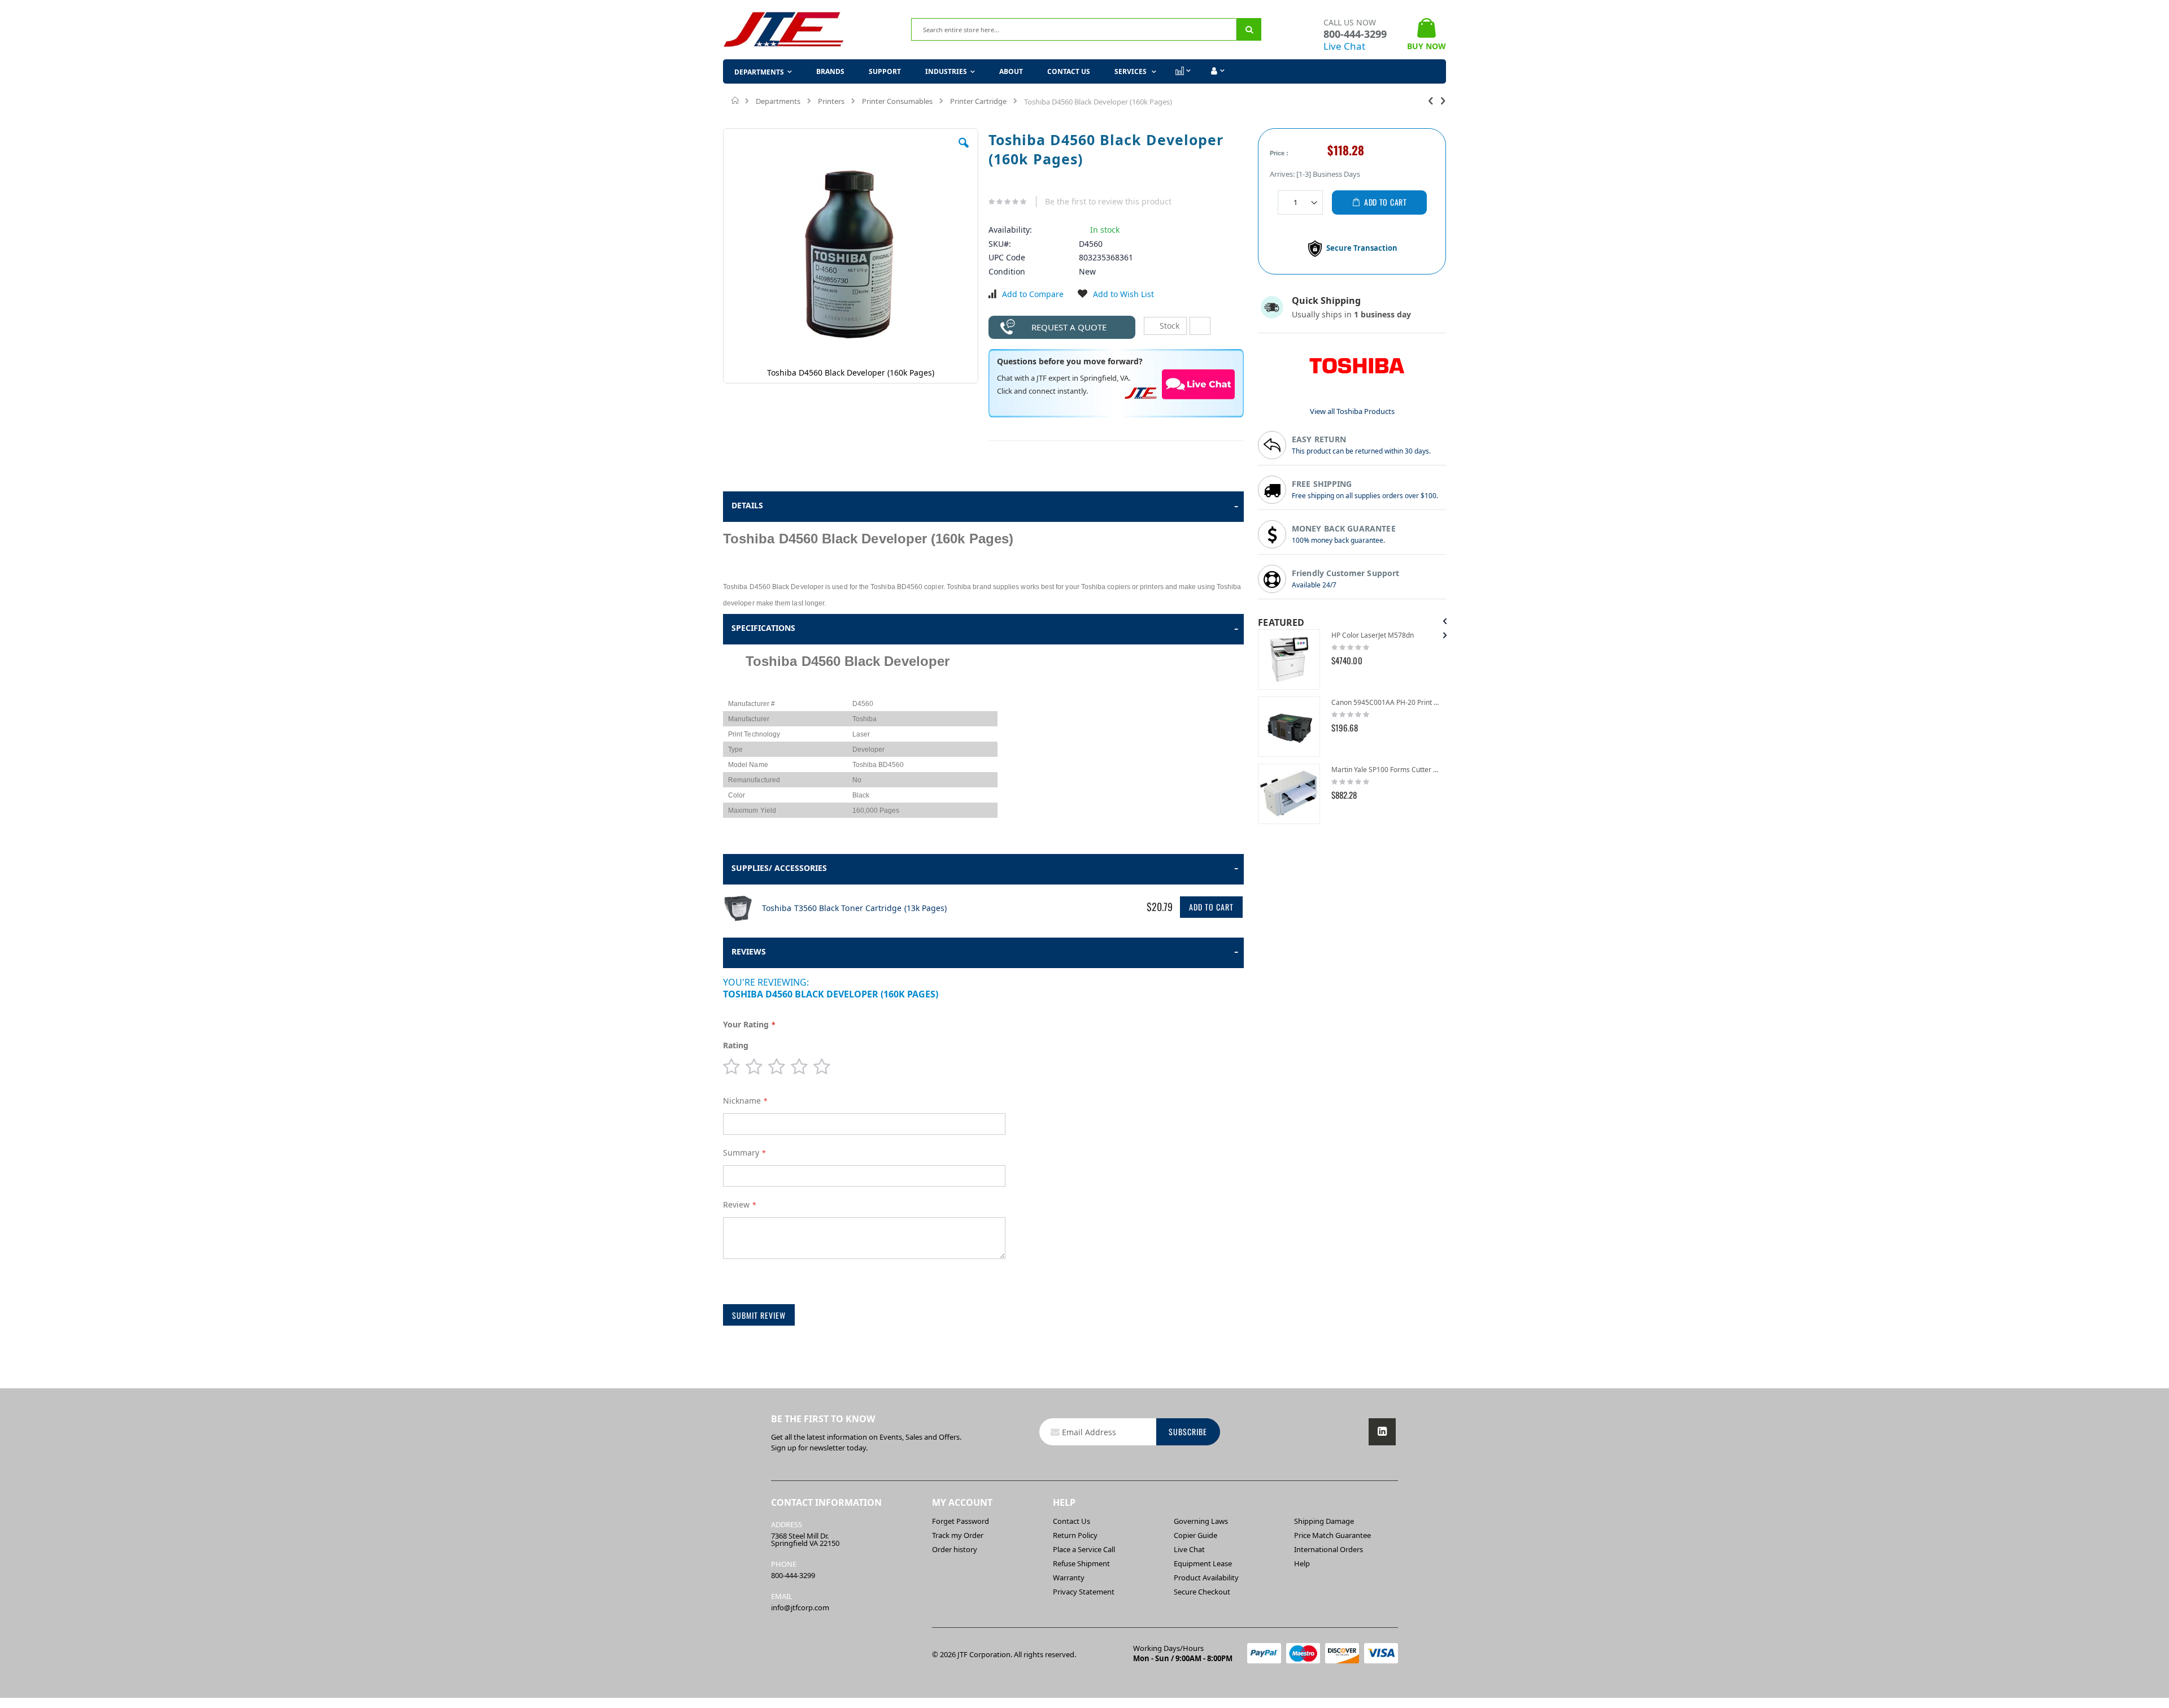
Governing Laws (1201, 1521)
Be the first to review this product (1108, 201)
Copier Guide (1195, 1535)
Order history (955, 1549)
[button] (964, 151)
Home (736, 101)
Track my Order (958, 1535)
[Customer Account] (1216, 71)
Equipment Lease (1203, 1563)
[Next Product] (1443, 100)
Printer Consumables (897, 101)
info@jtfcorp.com (800, 1607)
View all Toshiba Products (1352, 411)
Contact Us (1069, 71)
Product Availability (1206, 1578)
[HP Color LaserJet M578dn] (1289, 659)
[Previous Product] (1431, 100)
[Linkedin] (1382, 1432)
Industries (946, 71)
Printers (831, 101)
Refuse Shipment (1081, 1563)
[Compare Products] (1182, 71)
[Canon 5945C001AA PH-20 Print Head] (1289, 727)
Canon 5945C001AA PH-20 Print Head (1386, 702)
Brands (830, 71)
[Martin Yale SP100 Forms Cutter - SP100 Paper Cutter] (1289, 794)
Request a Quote (1069, 327)
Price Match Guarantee (1332, 1535)
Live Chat (1344, 46)
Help (1302, 1563)
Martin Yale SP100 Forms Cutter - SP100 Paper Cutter (1386, 770)
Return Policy (1075, 1535)
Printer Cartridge (978, 101)
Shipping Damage (1324, 1521)
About (1011, 71)
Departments (778, 101)
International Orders (1329, 1549)
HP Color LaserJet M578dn (1373, 635)
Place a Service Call (1084, 1549)
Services (1131, 71)
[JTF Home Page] (784, 30)
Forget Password (961, 1521)
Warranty (1069, 1578)
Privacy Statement (1084, 1592)
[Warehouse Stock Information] (1200, 326)
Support (885, 71)
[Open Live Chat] (1199, 384)
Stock (1168, 326)
